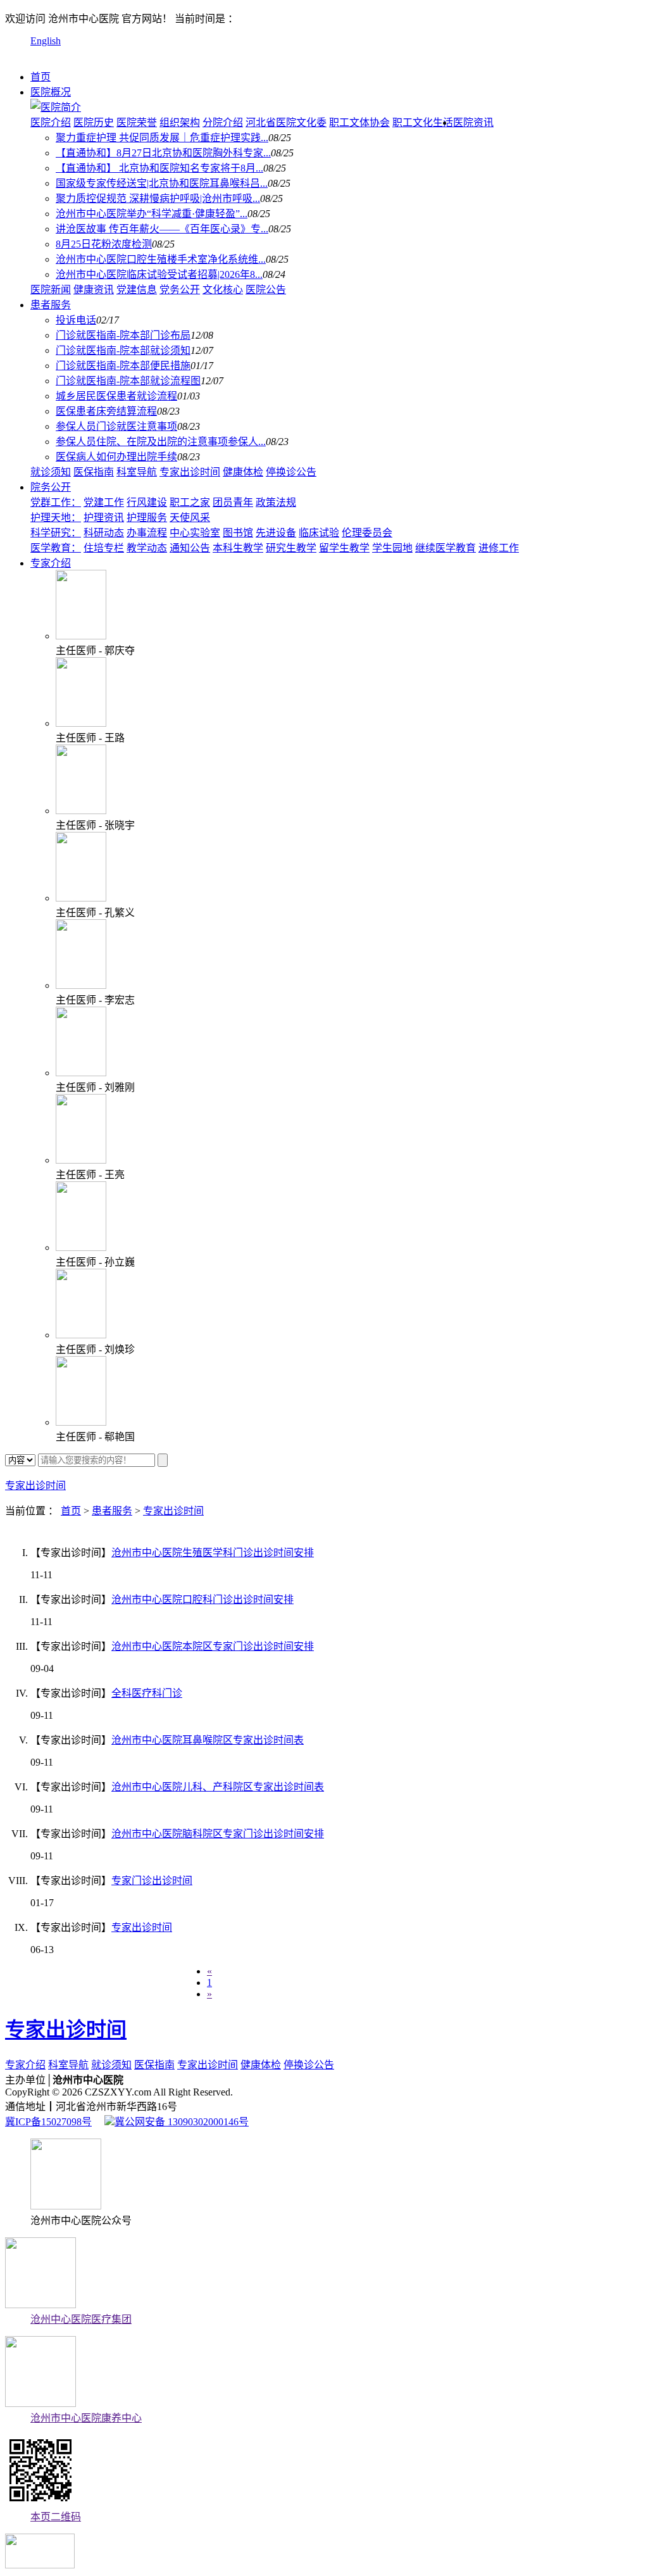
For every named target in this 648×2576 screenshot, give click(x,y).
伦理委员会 (367, 533)
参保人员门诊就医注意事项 (116, 426)
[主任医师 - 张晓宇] (81, 811)
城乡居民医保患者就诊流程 (116, 396)
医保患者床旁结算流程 (106, 411)
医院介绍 (51, 123)
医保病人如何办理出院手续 (116, 457)
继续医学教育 (445, 548)
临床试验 (319, 533)
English (46, 41)
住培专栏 (104, 548)
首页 (40, 77)
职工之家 (190, 502)
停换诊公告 (291, 472)
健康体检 (243, 472)
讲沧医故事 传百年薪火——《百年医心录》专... (162, 229)
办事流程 (147, 533)
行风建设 (147, 502)
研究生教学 (291, 548)
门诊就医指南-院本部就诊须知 (123, 350)
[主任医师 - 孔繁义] (81, 898)
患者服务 (51, 305)
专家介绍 (51, 563)
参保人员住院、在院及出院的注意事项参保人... (161, 442)
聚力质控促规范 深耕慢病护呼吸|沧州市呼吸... (158, 198)
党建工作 (104, 502)
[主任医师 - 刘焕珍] (81, 1335)
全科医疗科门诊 (147, 1693)
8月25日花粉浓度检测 (104, 244)
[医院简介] (56, 107)
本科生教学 (238, 548)
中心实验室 (195, 533)
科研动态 (104, 533)
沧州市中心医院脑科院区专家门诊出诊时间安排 (218, 1834)
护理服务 (147, 518)
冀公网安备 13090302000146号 (182, 2122)
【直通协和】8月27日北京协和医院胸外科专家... (163, 153)
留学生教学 (344, 548)
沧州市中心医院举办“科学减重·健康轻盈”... (152, 214)
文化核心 (223, 290)
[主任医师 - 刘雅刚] (81, 1073)
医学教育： (56, 548)
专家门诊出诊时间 (152, 1881)
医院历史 (94, 123)
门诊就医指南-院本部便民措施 (123, 366)
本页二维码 (56, 2517)
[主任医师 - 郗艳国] (81, 1422)
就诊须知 (51, 472)
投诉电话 (76, 320)
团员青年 (233, 502)
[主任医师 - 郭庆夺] (81, 636)
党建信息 (137, 290)
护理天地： (56, 518)
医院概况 (51, 92)
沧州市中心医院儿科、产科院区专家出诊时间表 (218, 1787)
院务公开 (51, 487)
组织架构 (180, 123)
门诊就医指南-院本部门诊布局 (123, 335)
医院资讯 (473, 123)
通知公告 (190, 548)
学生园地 (392, 548)
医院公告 (266, 290)
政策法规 (276, 502)
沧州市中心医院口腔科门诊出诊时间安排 (202, 1599)
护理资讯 (104, 518)
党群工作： (56, 502)
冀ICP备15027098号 (48, 2122)
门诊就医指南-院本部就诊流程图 (128, 381)
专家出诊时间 (190, 472)
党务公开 (180, 290)
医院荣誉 (137, 123)
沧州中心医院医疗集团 (81, 2319)
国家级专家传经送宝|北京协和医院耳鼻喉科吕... (162, 183)
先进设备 (276, 533)
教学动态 (147, 548)
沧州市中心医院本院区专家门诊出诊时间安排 (213, 1646)
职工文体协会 (359, 123)
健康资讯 (94, 290)
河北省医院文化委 (286, 123)
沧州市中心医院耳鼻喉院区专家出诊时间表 (208, 1740)
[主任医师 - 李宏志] (81, 985)
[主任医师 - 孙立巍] (81, 1247)
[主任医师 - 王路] (81, 723)
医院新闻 (51, 290)
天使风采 (190, 518)
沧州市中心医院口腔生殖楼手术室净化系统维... (161, 259)
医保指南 (94, 472)
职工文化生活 (423, 123)
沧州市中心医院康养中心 (86, 2418)
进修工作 (499, 548)
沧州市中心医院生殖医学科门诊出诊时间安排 (213, 1553)
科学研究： (56, 533)
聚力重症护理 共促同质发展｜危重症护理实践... (162, 138)
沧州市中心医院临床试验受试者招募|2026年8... (159, 274)
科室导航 (137, 472)
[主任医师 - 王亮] (81, 1160)
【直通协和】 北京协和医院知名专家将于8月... (159, 168)
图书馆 (238, 533)
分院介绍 (223, 123)
